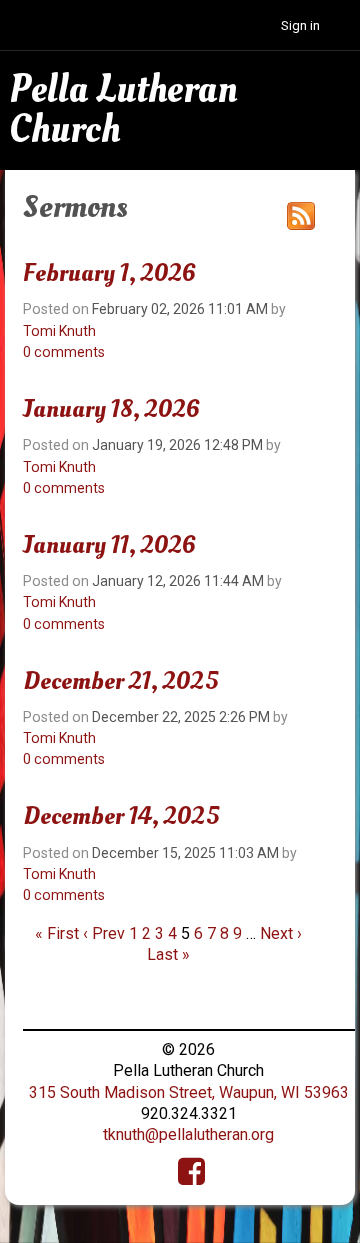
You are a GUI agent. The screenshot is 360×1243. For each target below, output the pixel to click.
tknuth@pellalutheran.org (188, 1134)
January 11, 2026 (109, 545)
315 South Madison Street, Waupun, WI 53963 (189, 1092)
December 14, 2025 (121, 816)
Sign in (300, 25)
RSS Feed (301, 216)
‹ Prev (104, 933)
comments (64, 352)
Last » (168, 954)
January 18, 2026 (111, 409)
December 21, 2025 (120, 681)
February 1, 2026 (109, 273)
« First (57, 933)
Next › (281, 933)
